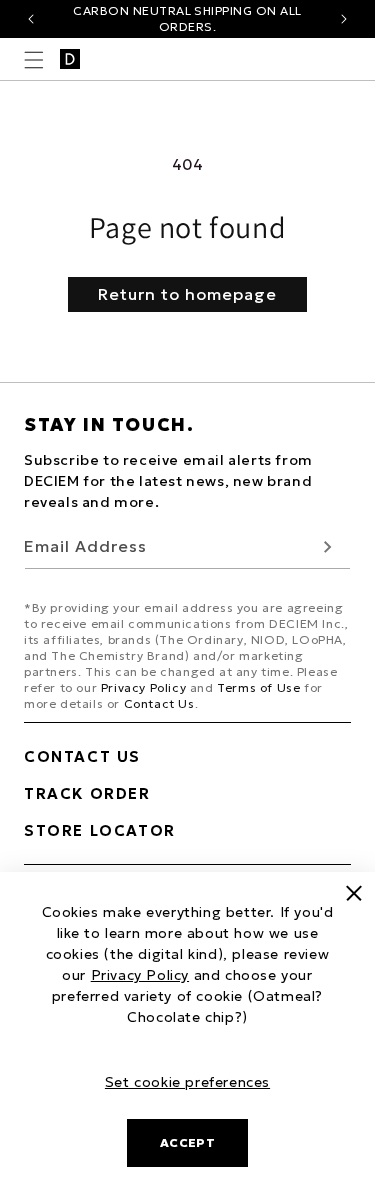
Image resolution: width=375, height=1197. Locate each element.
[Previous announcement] (31, 19)
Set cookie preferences (187, 1082)
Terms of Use (258, 687)
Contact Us (159, 703)
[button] (34, 60)
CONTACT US (82, 756)
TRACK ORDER (87, 793)
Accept (188, 1142)
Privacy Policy (143, 687)
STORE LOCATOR (100, 830)
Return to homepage (187, 294)
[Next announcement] (344, 19)
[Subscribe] (328, 546)
